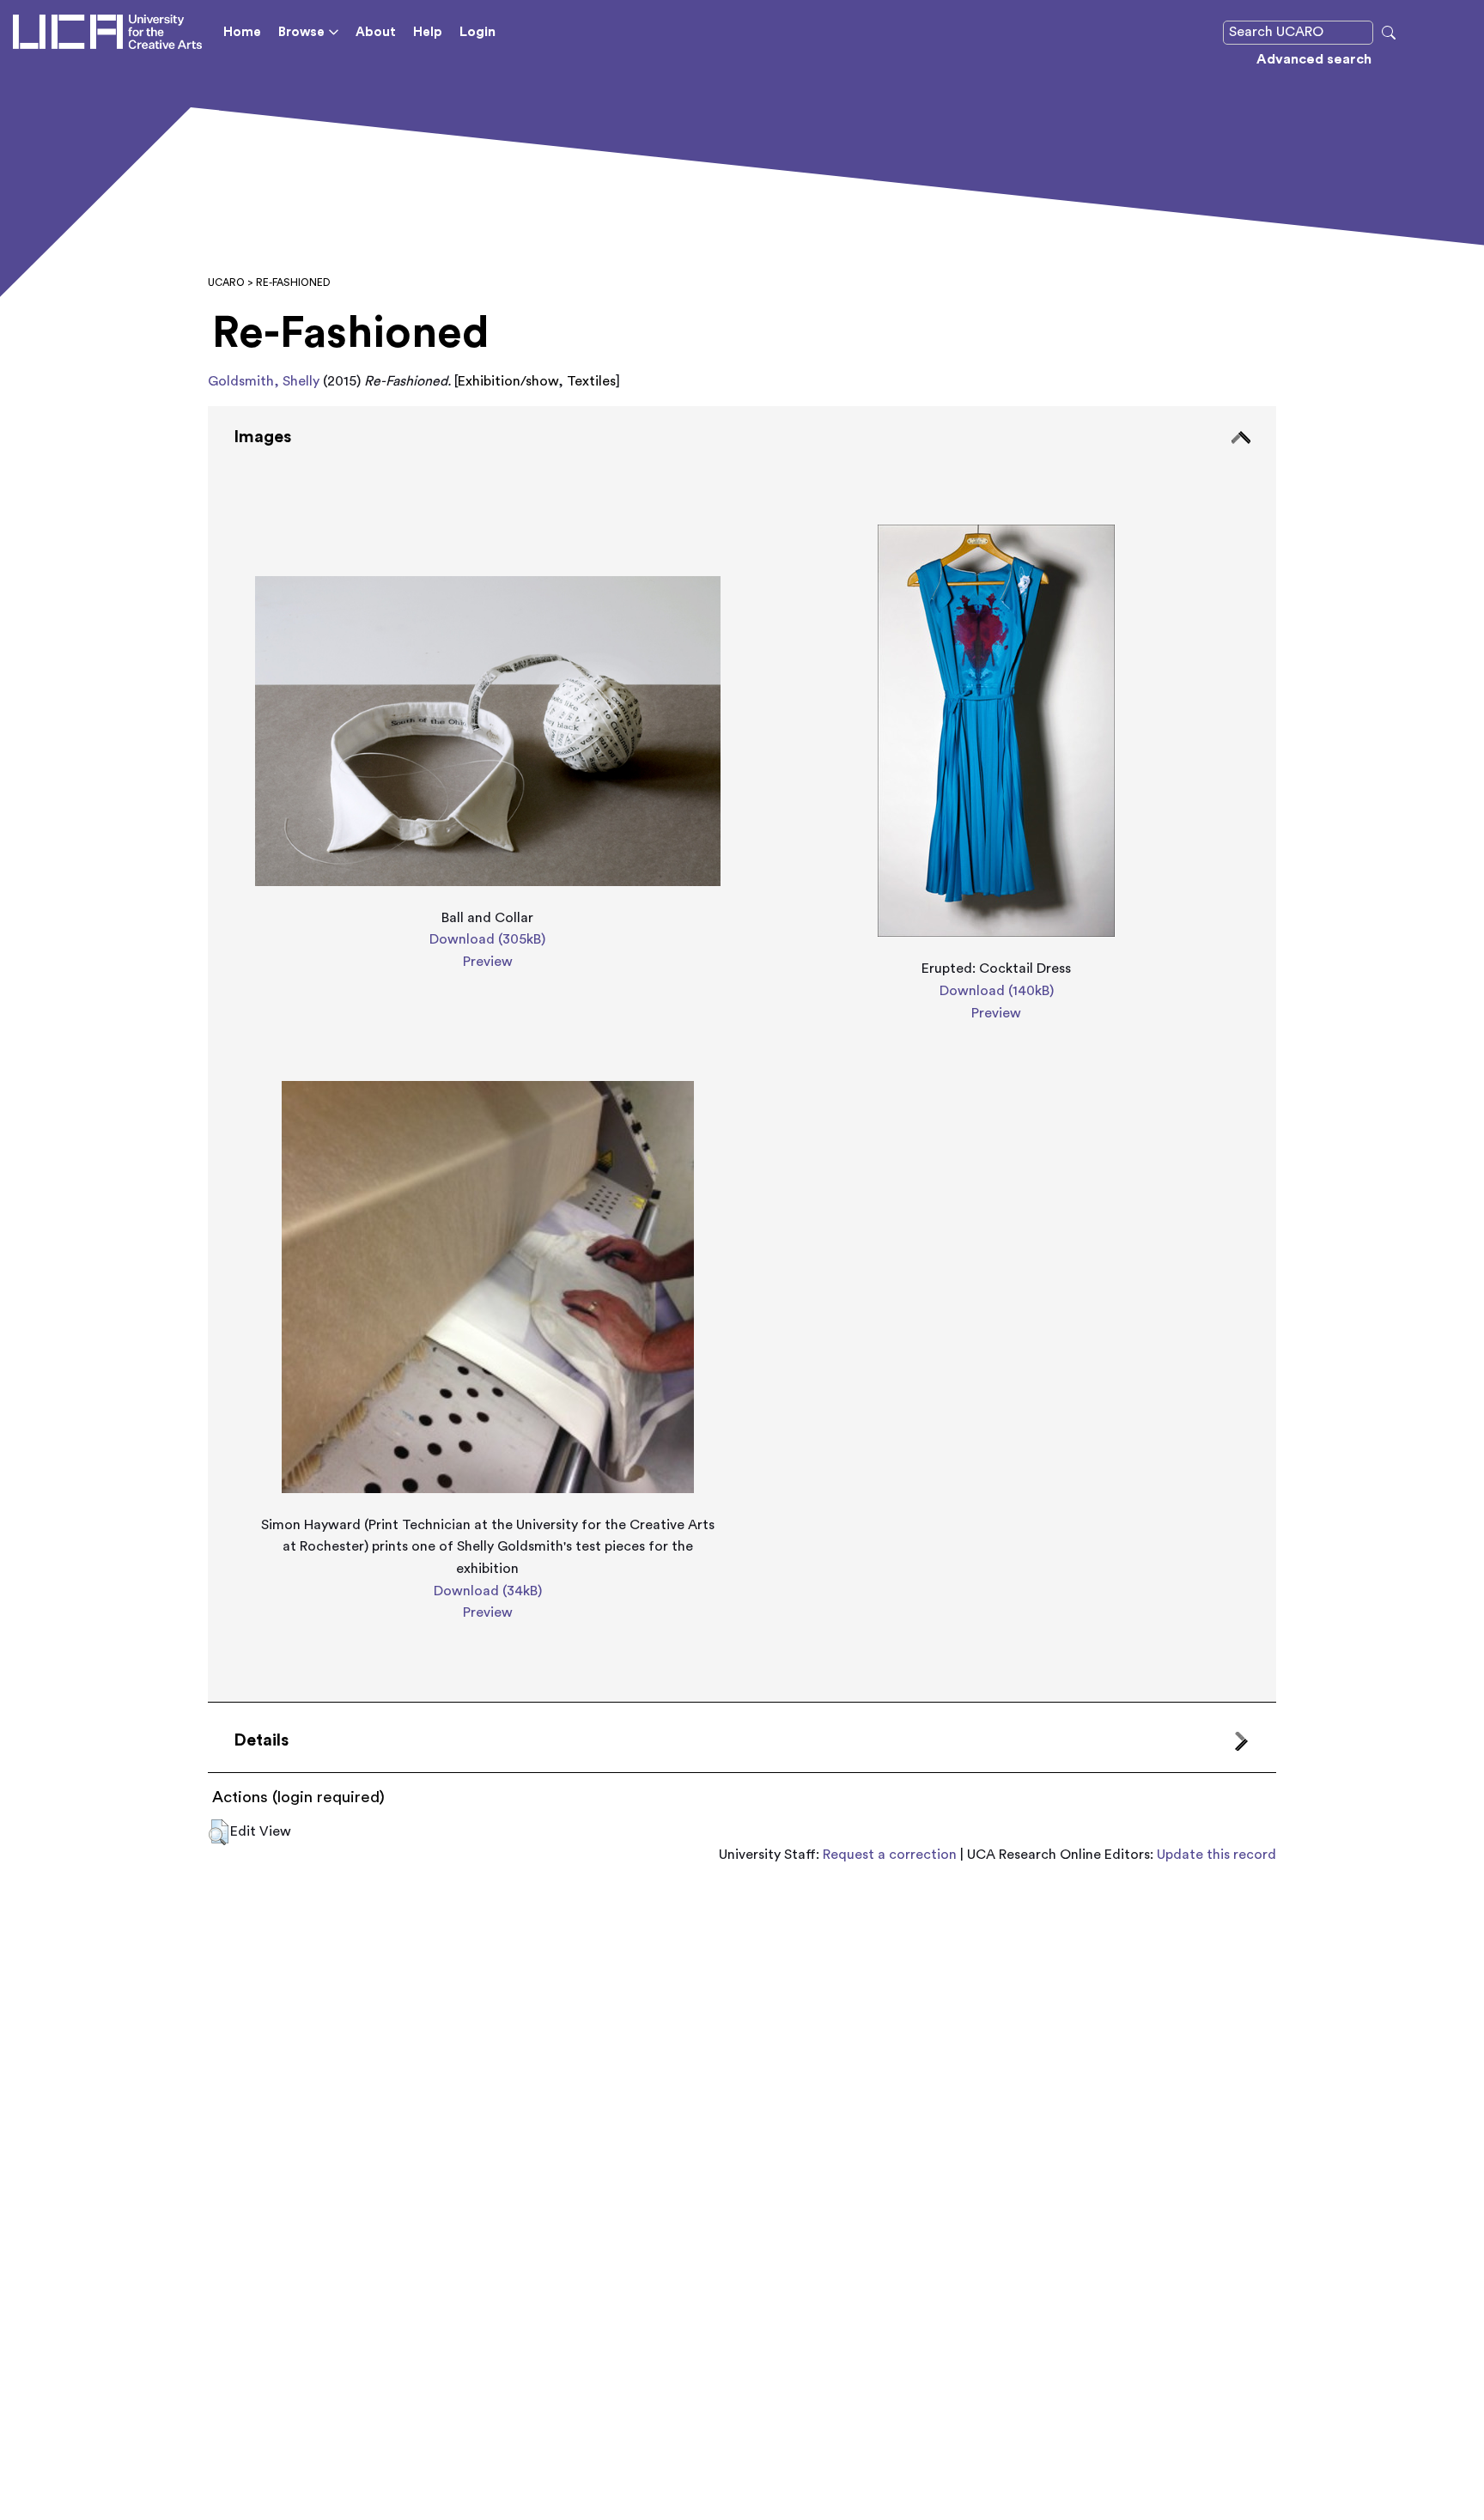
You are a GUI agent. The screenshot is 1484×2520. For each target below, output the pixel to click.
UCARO (226, 282)
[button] (219, 1832)
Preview (488, 962)
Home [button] (242, 32)
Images (262, 437)
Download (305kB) (487, 939)
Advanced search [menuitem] (1314, 59)
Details (261, 1740)
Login (477, 32)
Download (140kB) (997, 991)
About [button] (376, 32)
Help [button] (428, 32)
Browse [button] (301, 32)
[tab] (742, 1054)
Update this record (1216, 1855)
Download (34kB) (488, 1591)
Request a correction (890, 1855)
